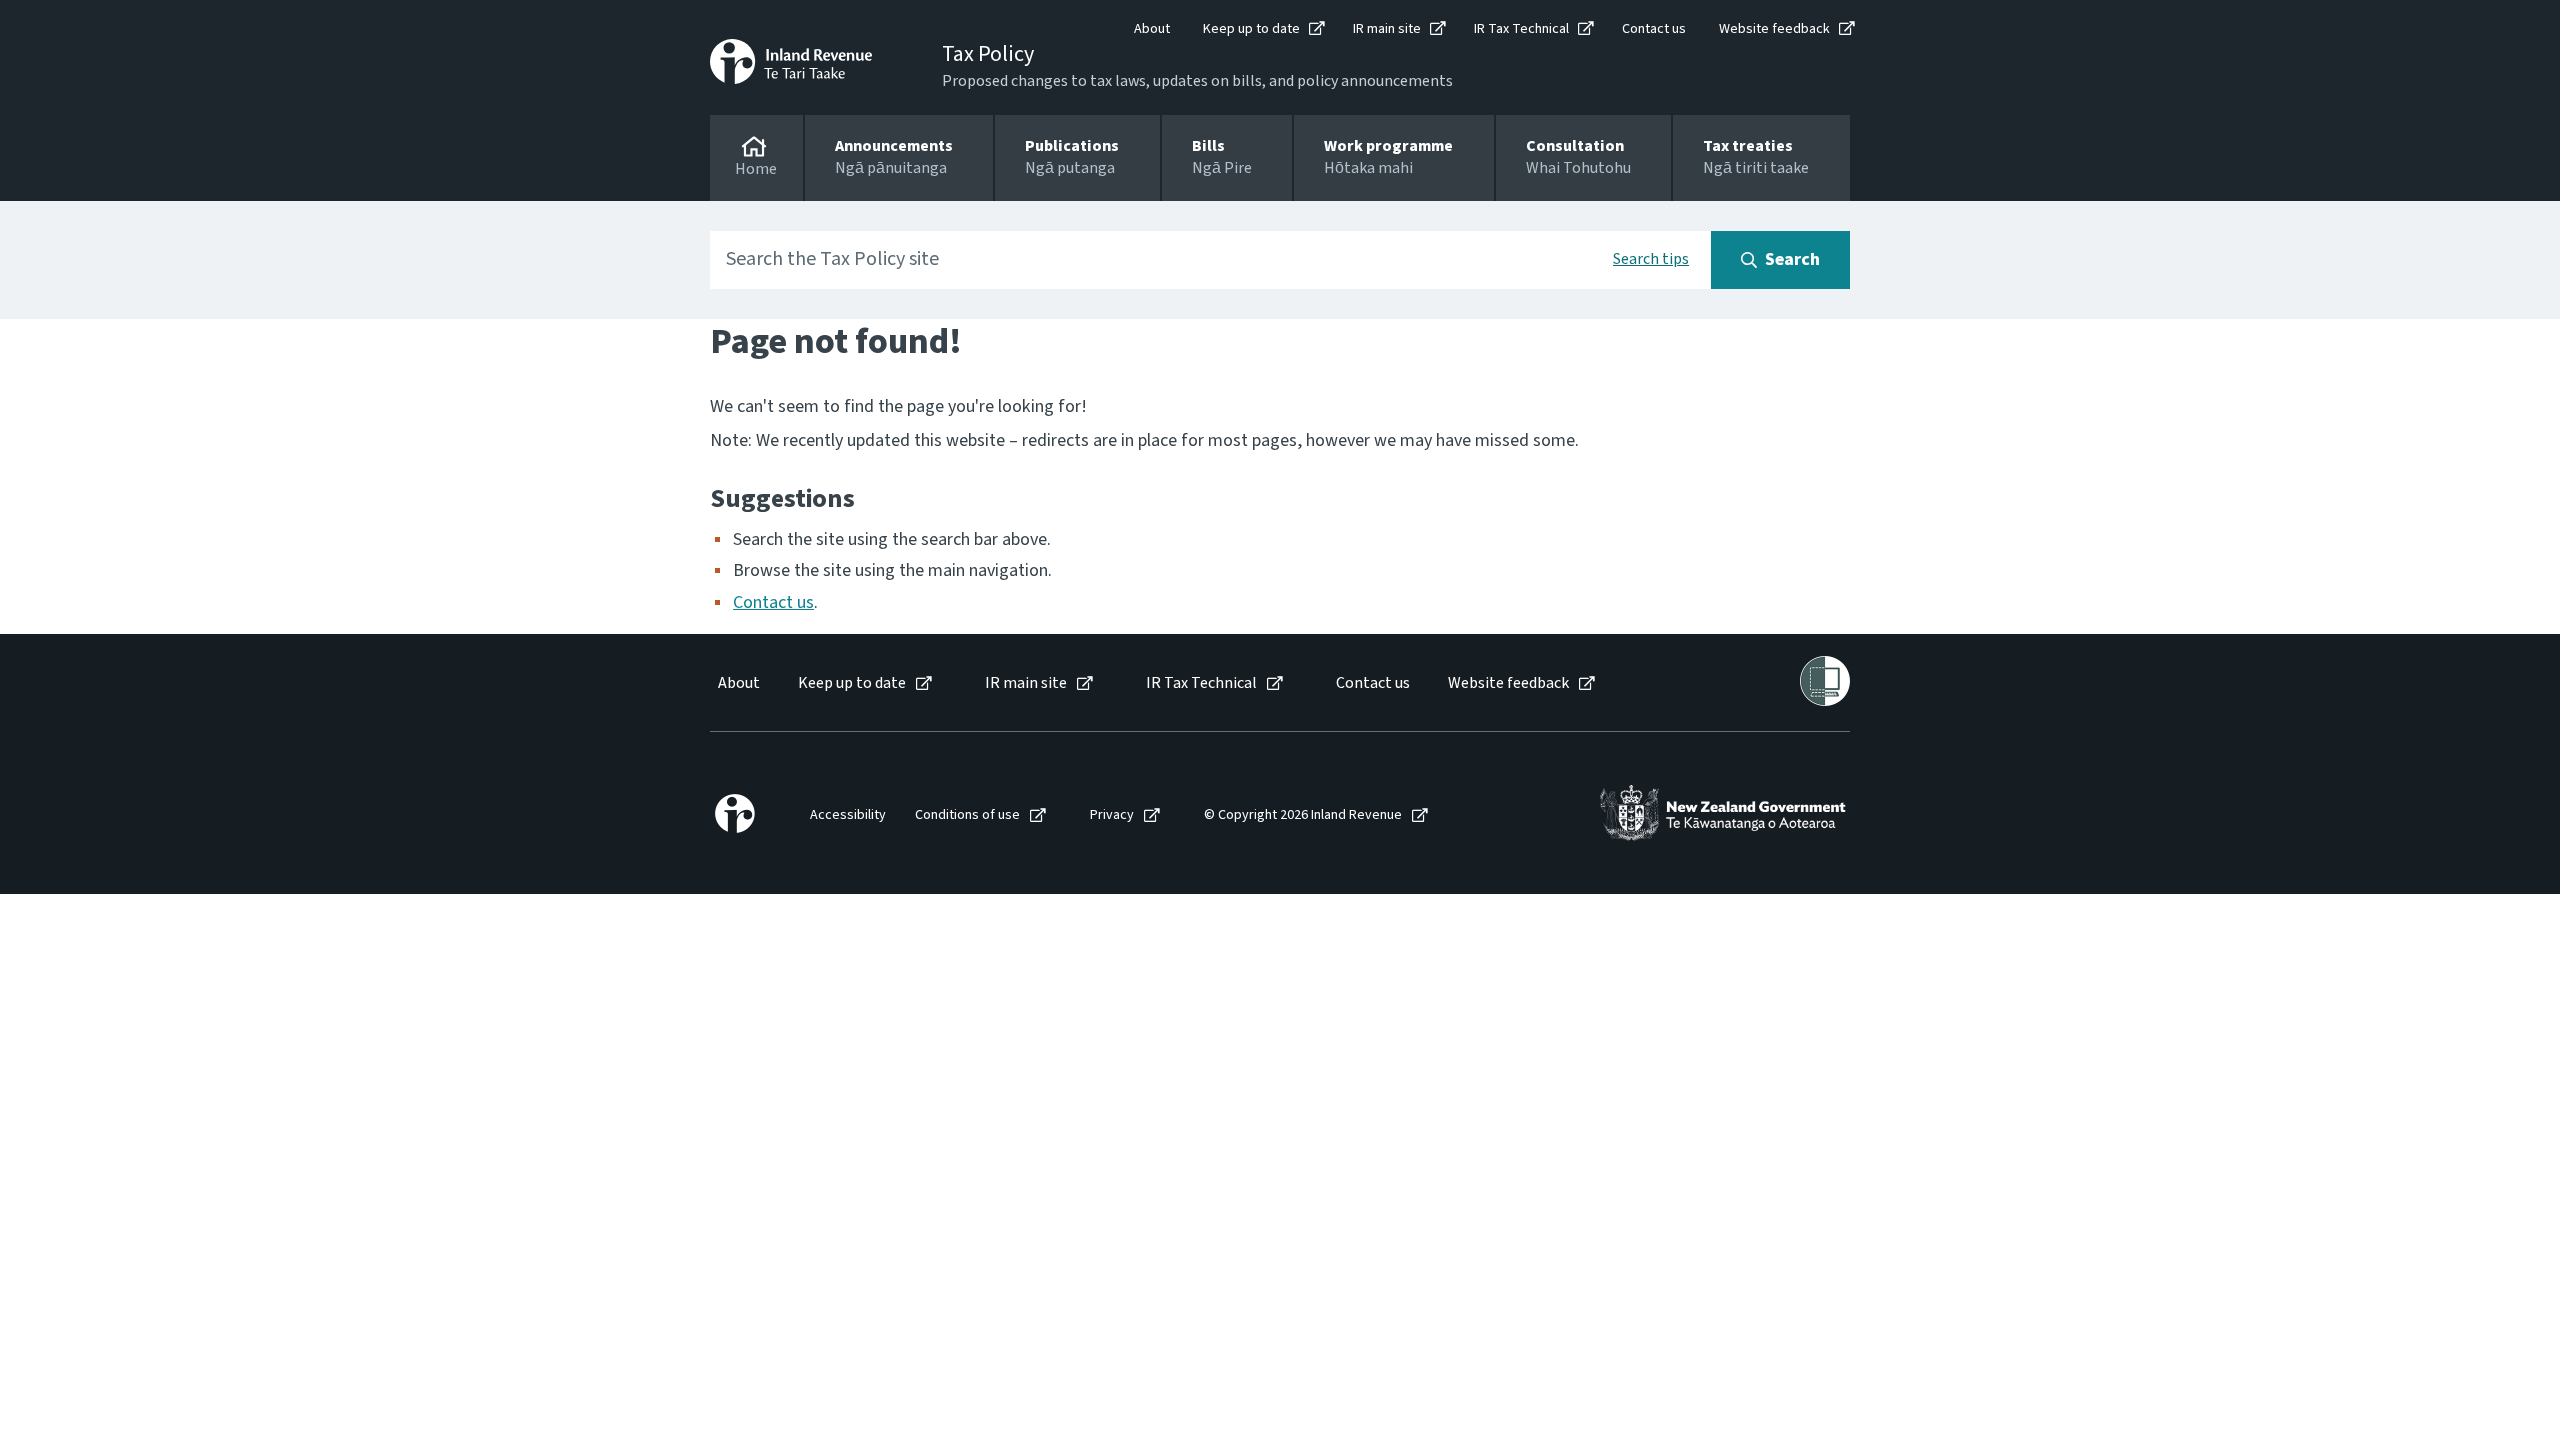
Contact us (1654, 29)
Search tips (1651, 259)
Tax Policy (988, 54)
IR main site (1387, 29)
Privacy (1112, 815)
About (1152, 29)
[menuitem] (737, 683)
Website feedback (1774, 29)
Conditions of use (967, 815)
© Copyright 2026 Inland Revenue (1303, 815)
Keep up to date (1251, 29)
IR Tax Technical (1521, 29)
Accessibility (848, 815)
